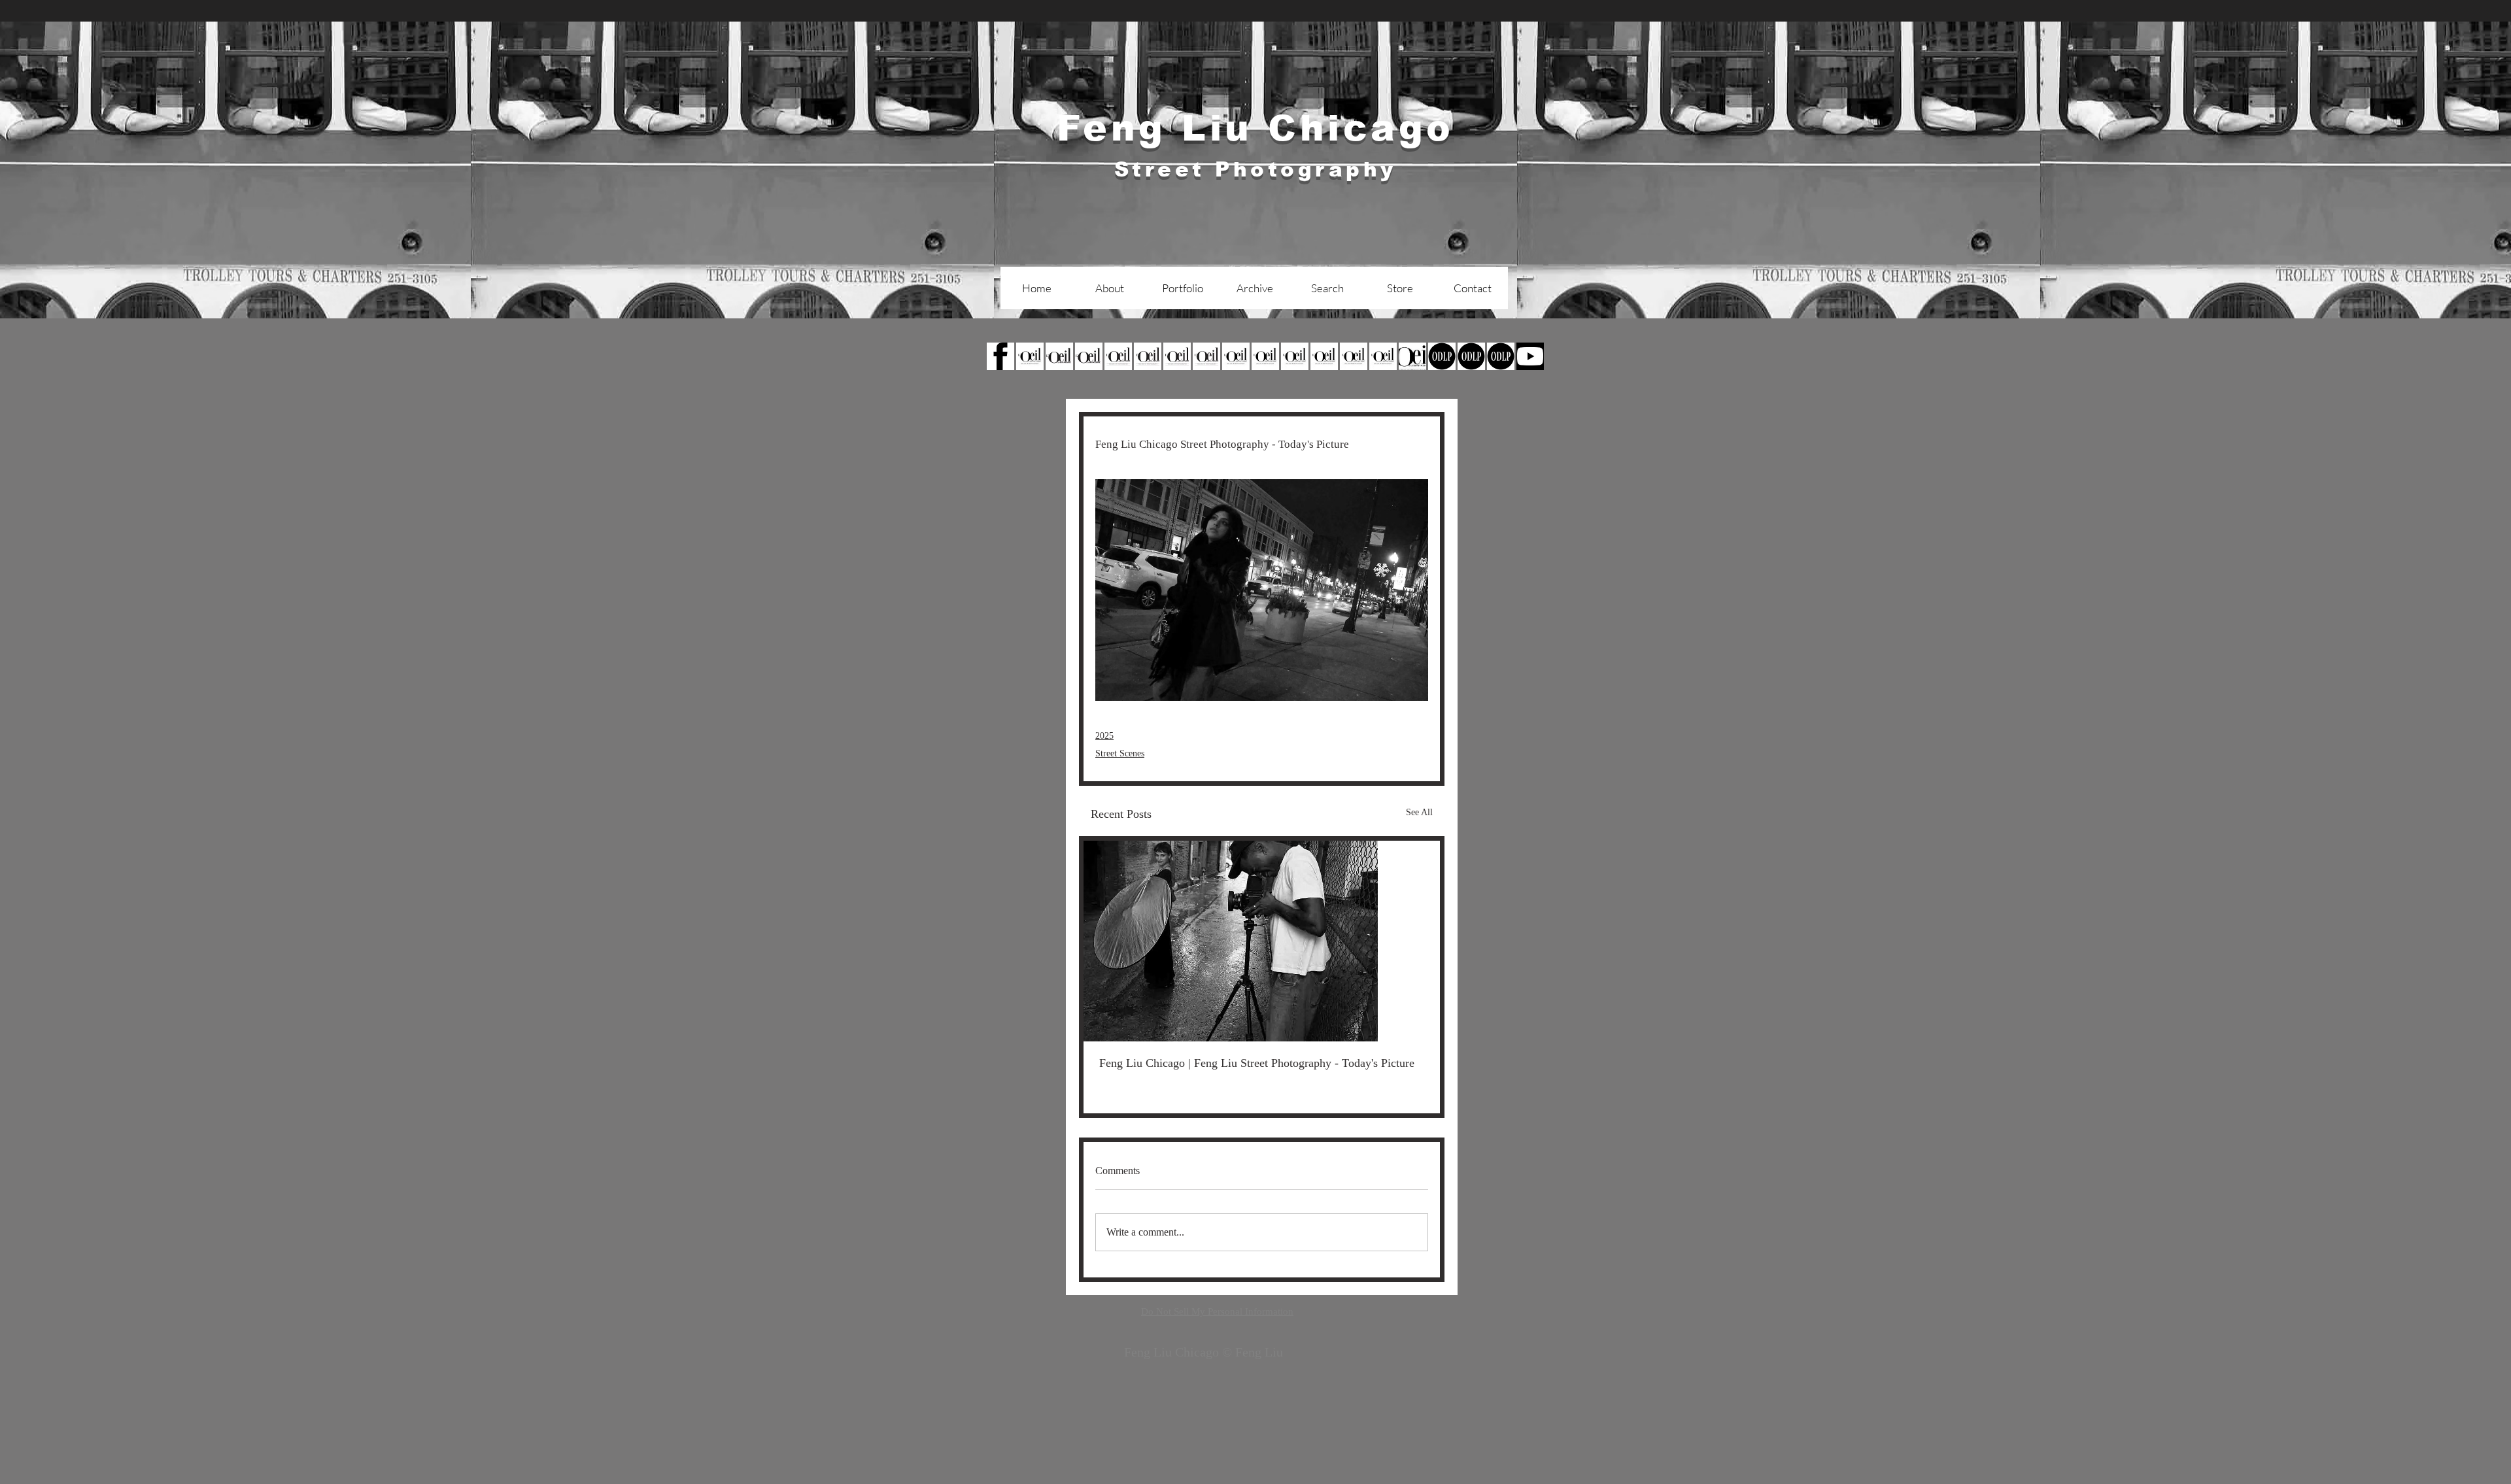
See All (1419, 812)
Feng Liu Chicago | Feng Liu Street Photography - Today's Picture (1257, 1063)
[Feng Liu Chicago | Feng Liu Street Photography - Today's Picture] (1262, 941)
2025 (1104, 736)
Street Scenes (1120, 753)
